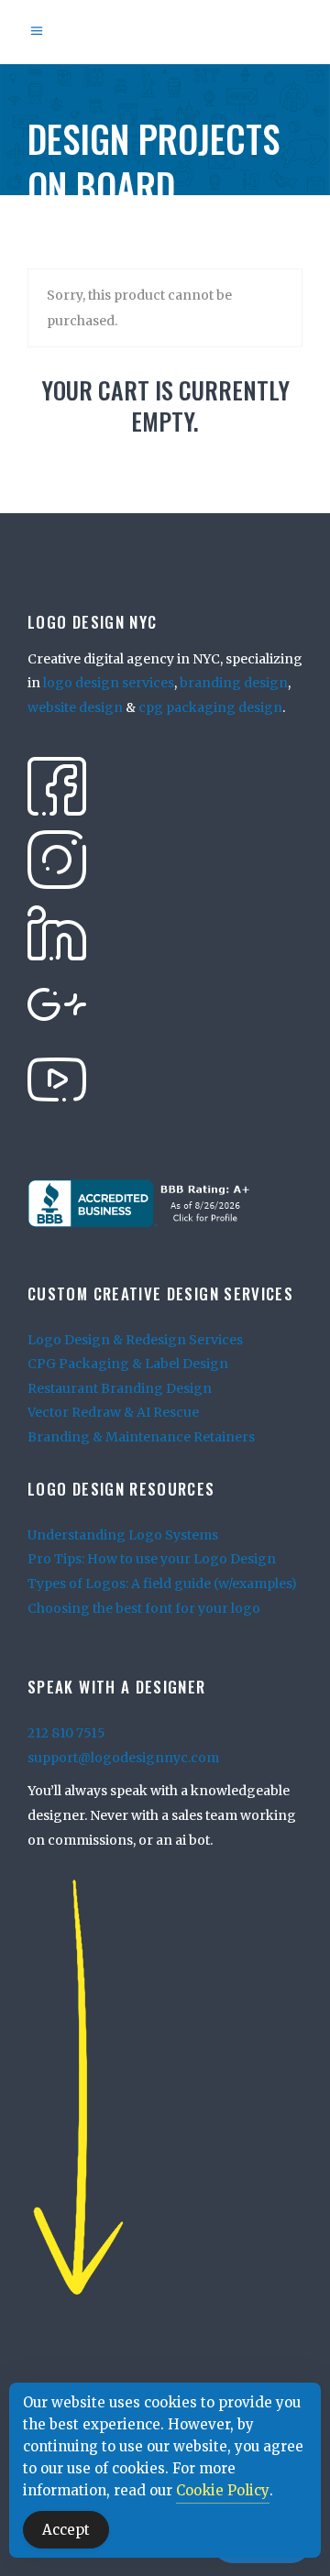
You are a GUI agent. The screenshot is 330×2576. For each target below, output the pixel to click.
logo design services (109, 683)
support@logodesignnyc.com (123, 1758)
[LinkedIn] (57, 931)
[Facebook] (57, 784)
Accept (66, 2530)
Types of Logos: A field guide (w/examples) (162, 1584)
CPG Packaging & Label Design (128, 1364)
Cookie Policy (223, 2490)
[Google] (57, 1004)
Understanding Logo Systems (123, 1535)
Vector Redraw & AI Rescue (113, 1412)
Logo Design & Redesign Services (135, 1340)
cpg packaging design (210, 707)
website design (75, 707)
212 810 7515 (66, 1733)
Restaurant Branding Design (120, 1388)
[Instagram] (57, 858)
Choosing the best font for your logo (144, 1608)
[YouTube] (57, 1078)
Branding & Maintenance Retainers (141, 1437)
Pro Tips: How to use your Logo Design (152, 1559)
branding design (234, 683)
